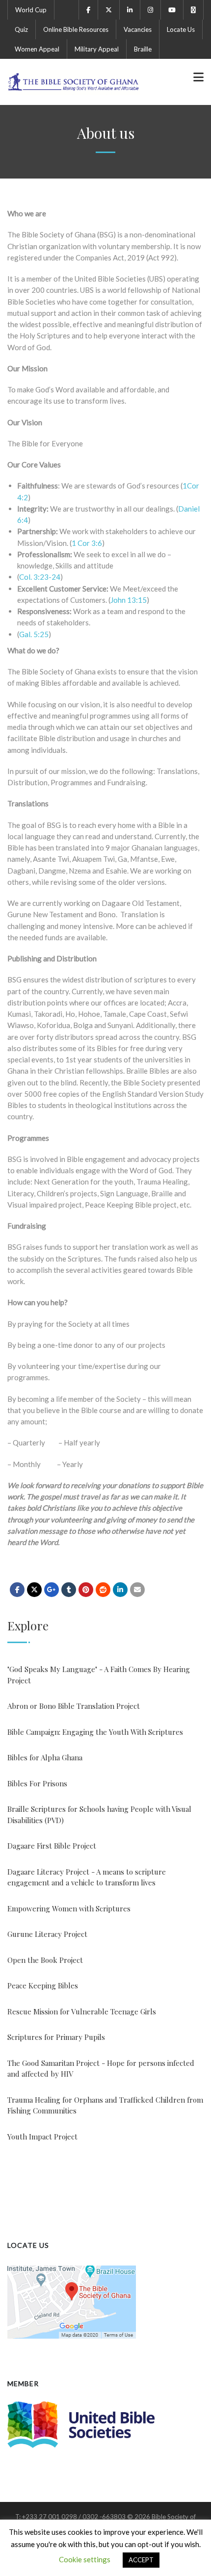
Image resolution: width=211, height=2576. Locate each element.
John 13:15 (129, 600)
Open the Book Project (45, 1960)
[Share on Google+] (52, 1590)
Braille (143, 49)
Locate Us (181, 29)
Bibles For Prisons (37, 1783)
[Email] (137, 1590)
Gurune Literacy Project (47, 1934)
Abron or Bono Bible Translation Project (74, 1706)
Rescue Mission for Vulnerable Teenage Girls (82, 2011)
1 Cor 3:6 (87, 543)
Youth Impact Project (42, 2137)
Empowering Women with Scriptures (69, 1908)
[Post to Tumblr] (69, 1590)
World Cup (31, 10)
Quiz (21, 29)
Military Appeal (97, 49)
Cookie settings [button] (85, 2559)
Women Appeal (37, 49)
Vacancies (138, 29)
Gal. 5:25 (34, 634)
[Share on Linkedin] (103, 1590)
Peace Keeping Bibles (43, 1985)
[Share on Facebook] (17, 1590)
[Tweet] (34, 1590)
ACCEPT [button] (141, 2560)
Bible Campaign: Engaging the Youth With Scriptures (95, 1732)
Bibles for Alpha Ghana (45, 1757)
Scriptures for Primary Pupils (56, 2037)
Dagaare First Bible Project (52, 1846)
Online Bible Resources (76, 29)
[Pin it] (86, 1590)
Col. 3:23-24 (40, 577)
